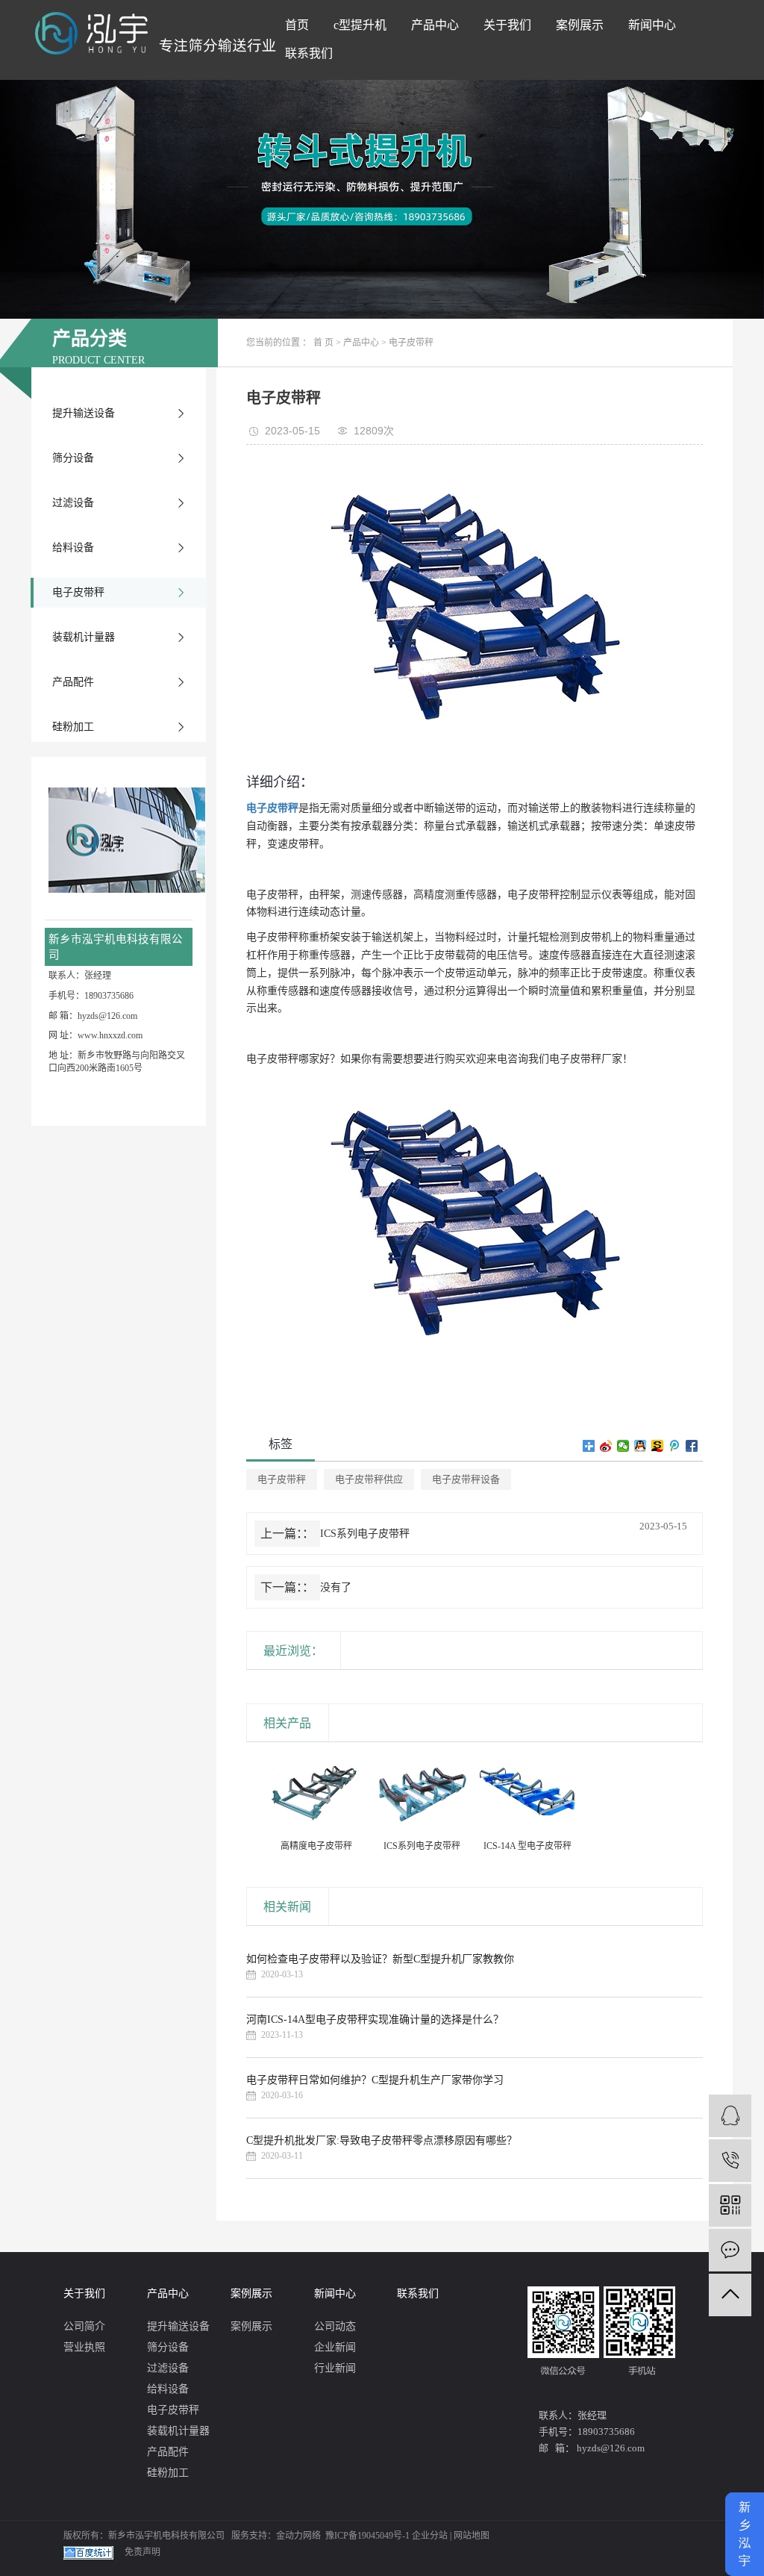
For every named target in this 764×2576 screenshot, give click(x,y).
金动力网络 (298, 2536)
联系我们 (309, 53)
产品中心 (435, 25)
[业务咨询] (730, 2116)
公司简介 (84, 2326)
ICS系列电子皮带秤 (365, 1534)
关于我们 (507, 25)
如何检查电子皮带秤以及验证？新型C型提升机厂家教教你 (380, 1959)
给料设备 (73, 548)
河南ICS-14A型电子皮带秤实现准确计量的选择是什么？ (375, 2020)
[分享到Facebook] (692, 1446)
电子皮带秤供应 (369, 1479)
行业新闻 (335, 2368)
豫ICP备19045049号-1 (367, 2536)
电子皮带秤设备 (466, 1479)
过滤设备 (73, 503)
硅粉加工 (73, 727)
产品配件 (73, 682)
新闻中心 (652, 25)
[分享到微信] (623, 1446)
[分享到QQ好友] (641, 1446)
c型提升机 (360, 25)
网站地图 (472, 2536)
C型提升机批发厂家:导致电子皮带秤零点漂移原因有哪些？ (382, 2140)
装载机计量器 (84, 637)
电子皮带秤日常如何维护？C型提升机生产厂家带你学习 (375, 2080)
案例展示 (580, 25)
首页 (297, 25)
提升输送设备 (84, 413)
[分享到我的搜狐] (658, 1446)
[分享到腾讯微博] (675, 1446)
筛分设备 (73, 458)
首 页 (323, 343)
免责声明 (143, 2552)
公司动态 (335, 2326)
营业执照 (84, 2347)
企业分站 (430, 2536)
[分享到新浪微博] (606, 1446)
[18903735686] (730, 2161)
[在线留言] (730, 2250)
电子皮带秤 (78, 592)
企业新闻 (335, 2347)
